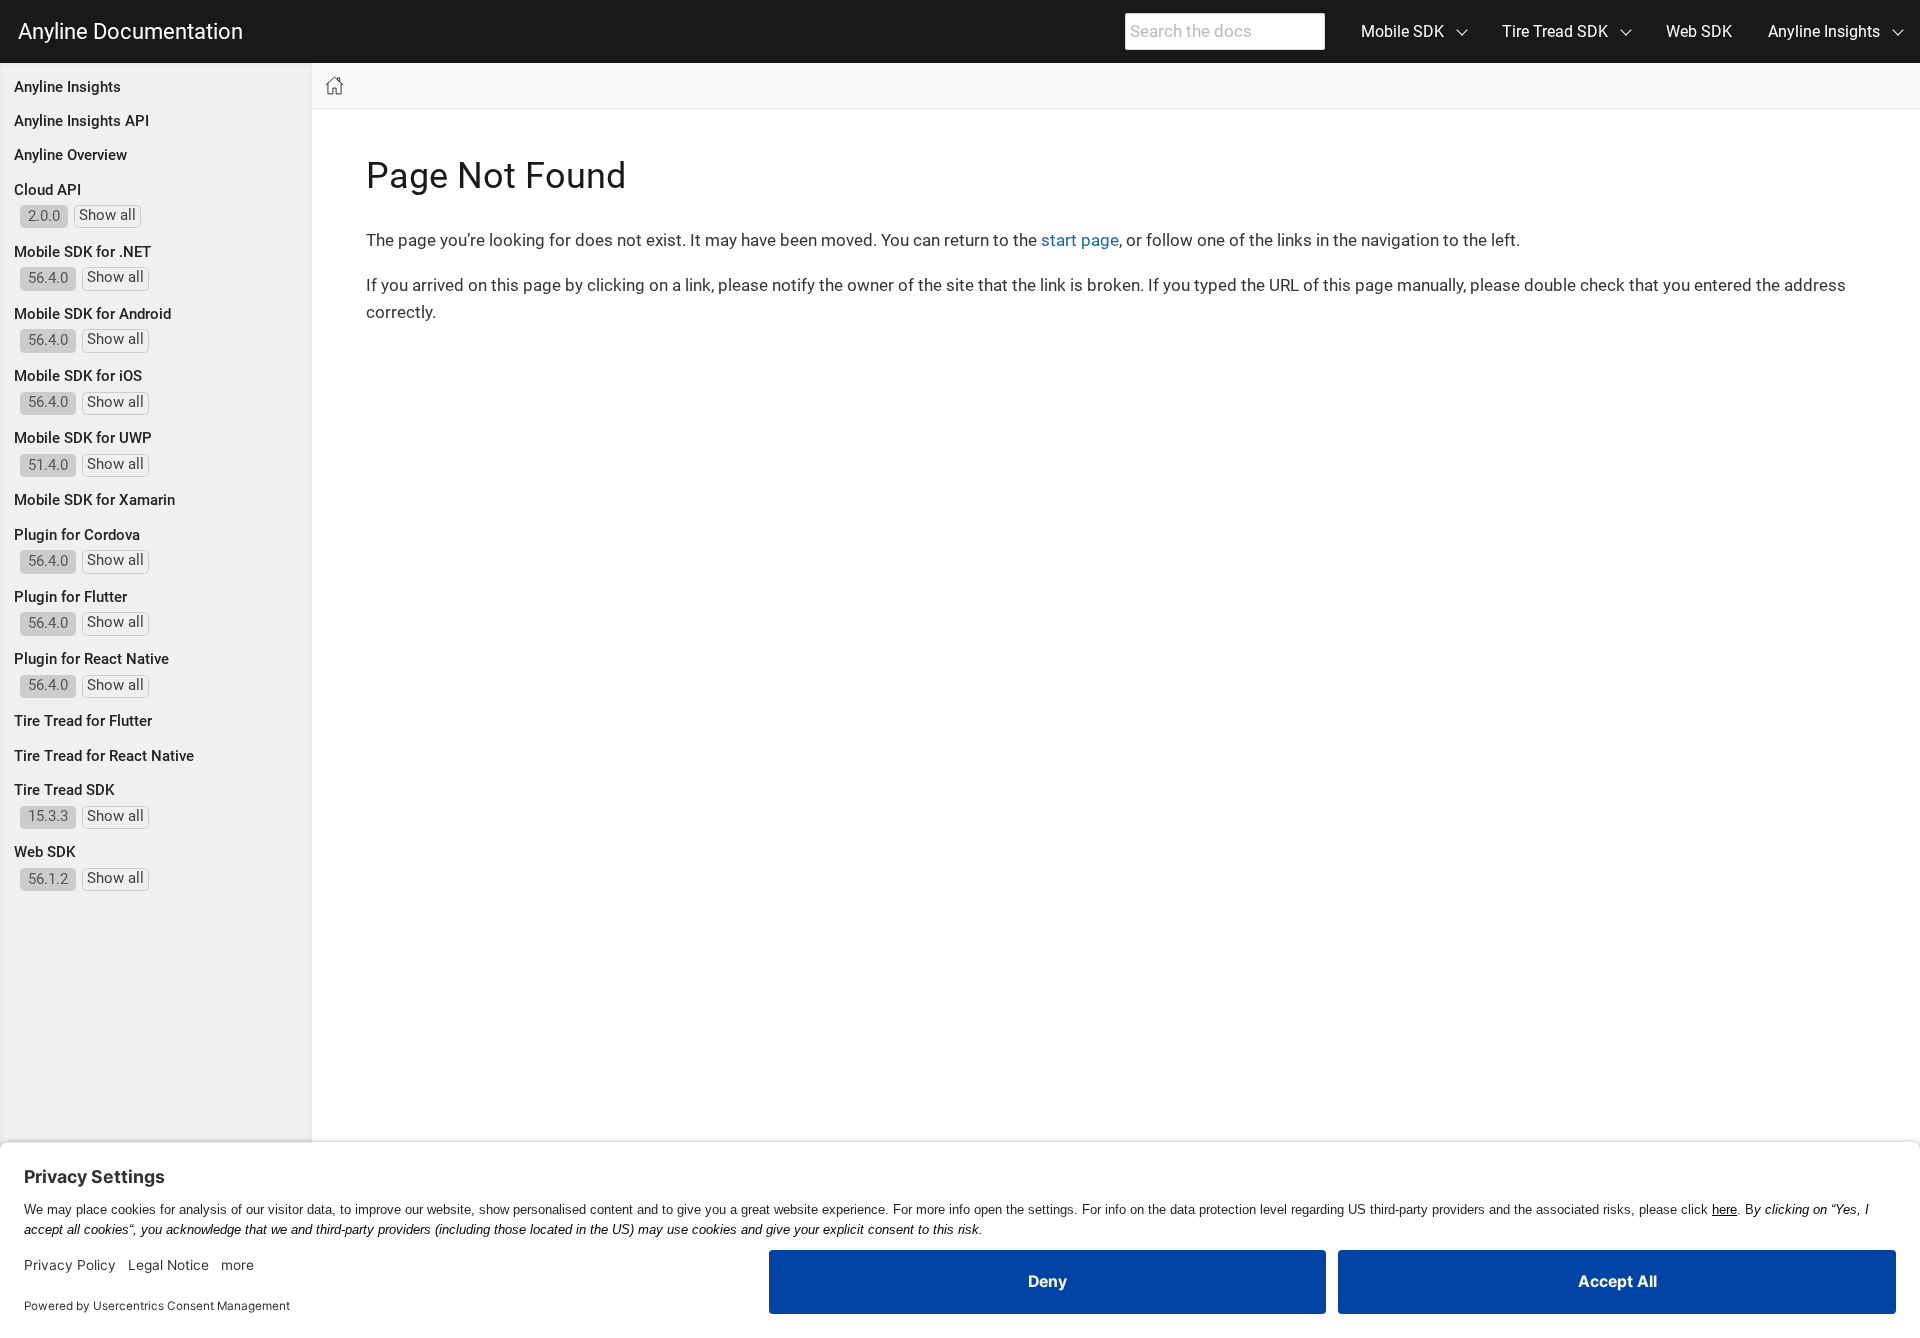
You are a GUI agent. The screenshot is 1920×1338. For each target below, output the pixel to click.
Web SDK (1699, 31)
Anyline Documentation (130, 32)
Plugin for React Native (91, 659)
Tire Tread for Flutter (83, 721)
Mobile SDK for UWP (83, 438)
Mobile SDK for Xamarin (94, 500)
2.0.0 (44, 216)
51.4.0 (48, 465)
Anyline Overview (70, 155)
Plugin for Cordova (77, 535)
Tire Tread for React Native (104, 756)
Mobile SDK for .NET (82, 252)
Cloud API (47, 190)
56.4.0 (48, 278)
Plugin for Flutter (70, 597)
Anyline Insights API (81, 121)
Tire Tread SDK (64, 790)
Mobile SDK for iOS (78, 376)
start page (1080, 240)
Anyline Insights (67, 87)
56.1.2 (48, 879)
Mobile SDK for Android (92, 314)
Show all (107, 215)
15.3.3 (48, 816)
